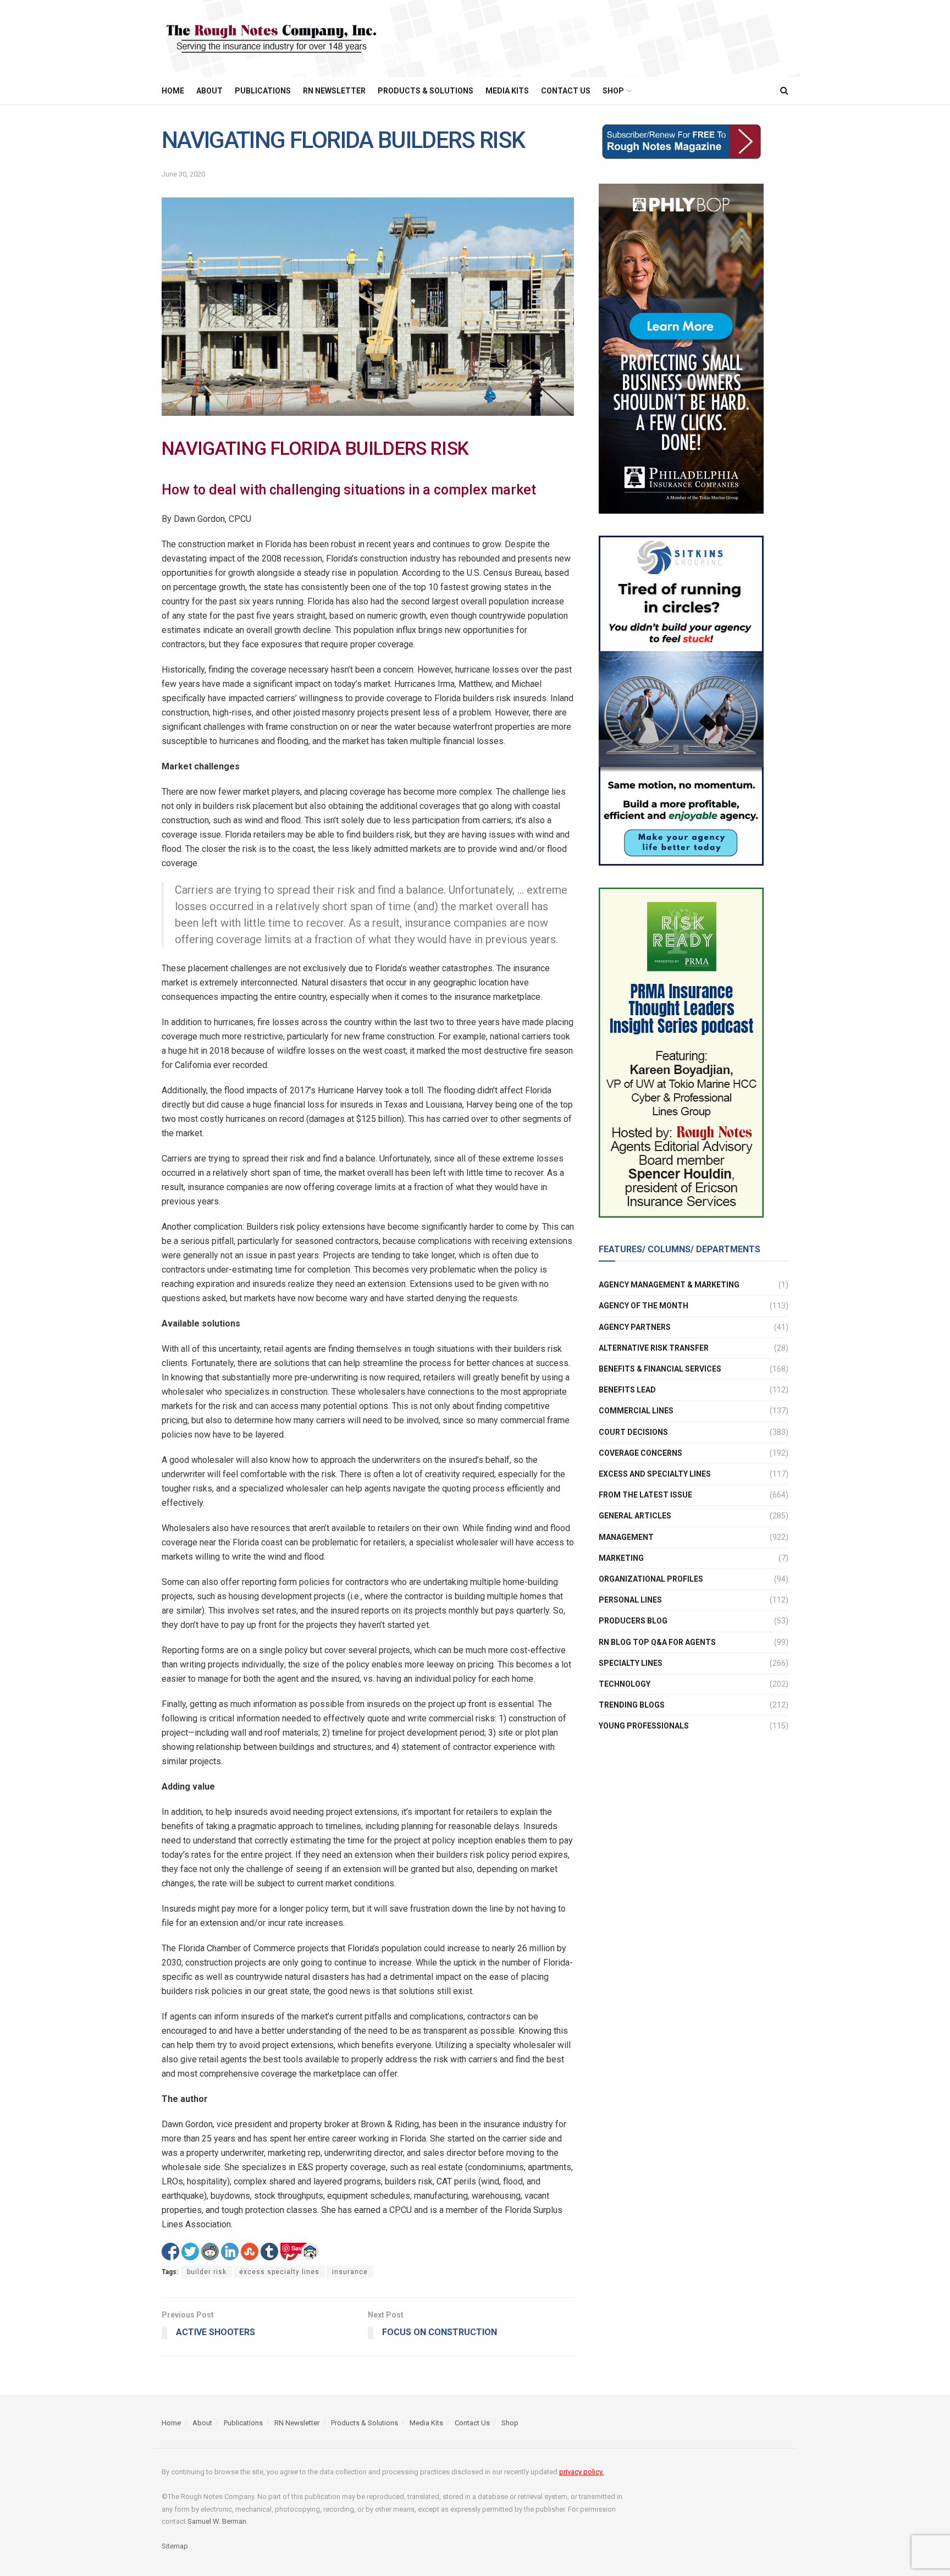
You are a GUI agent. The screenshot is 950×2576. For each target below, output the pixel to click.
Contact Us (566, 91)
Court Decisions (633, 1432)
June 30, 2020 (183, 174)
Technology (625, 1684)
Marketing (621, 1558)
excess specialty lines (279, 2272)
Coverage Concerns (640, 1453)
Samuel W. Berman (217, 2521)
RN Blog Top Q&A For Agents (657, 1642)
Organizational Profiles (651, 1579)
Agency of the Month (644, 1306)
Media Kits (507, 91)
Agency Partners (635, 1327)
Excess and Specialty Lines (655, 1474)
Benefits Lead (627, 1390)
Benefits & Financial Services (660, 1369)
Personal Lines (630, 1600)
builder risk (207, 2272)
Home (173, 91)
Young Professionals (644, 1726)
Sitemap (175, 2545)
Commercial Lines (636, 1411)
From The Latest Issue (645, 1495)
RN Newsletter (334, 91)
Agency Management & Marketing (669, 1285)
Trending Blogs (632, 1705)
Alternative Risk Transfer (654, 1348)
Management (626, 1537)
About (209, 91)
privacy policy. (581, 2472)
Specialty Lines (631, 1663)
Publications (263, 91)
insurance (350, 2272)
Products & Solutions (426, 91)
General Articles (635, 1516)
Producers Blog (633, 1621)
